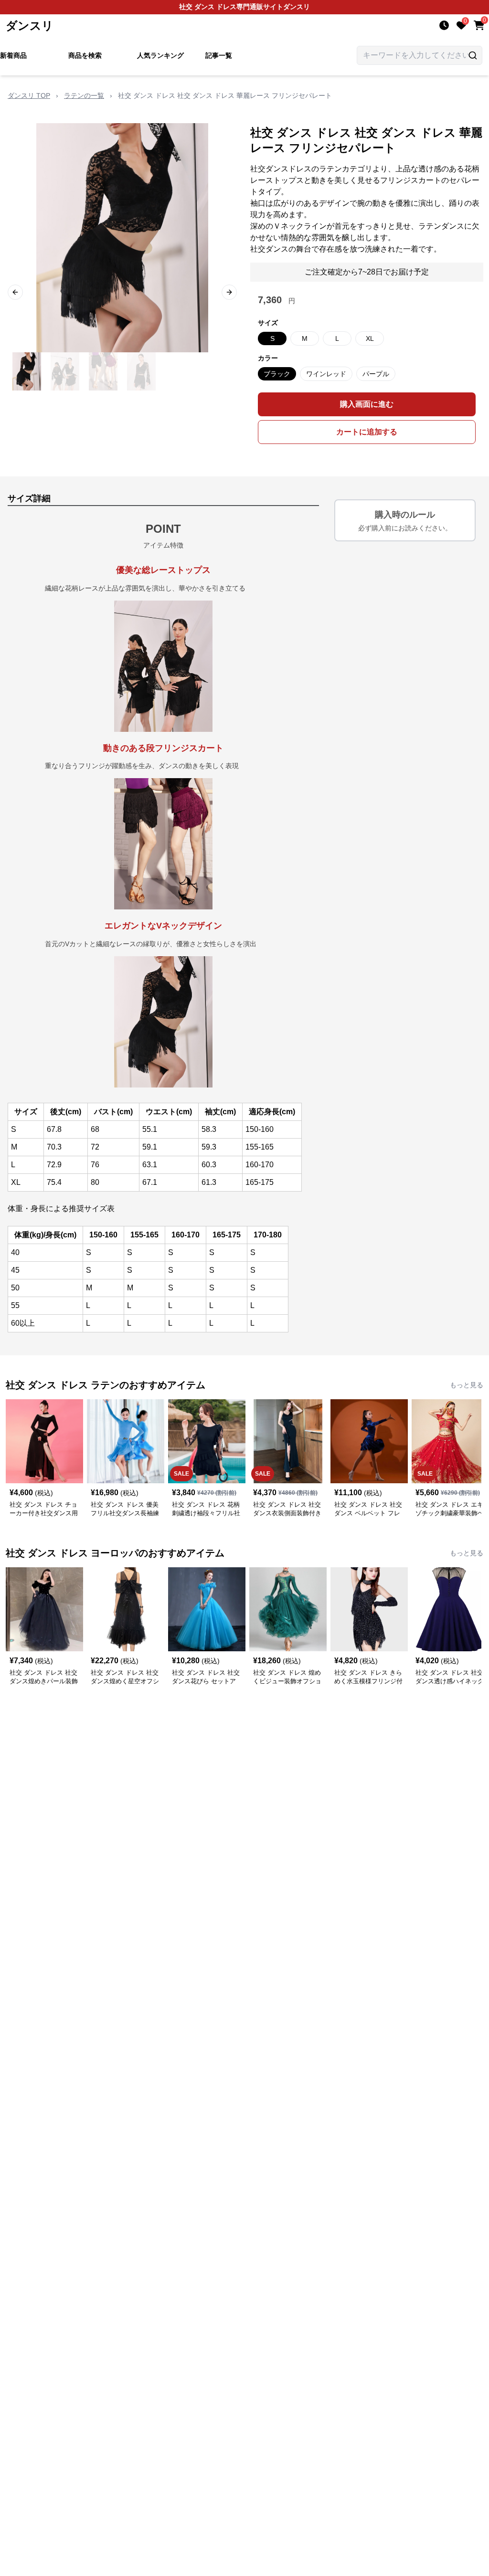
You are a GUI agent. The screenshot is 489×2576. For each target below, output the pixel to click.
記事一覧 (219, 55)
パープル (376, 374)
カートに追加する (367, 432)
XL (370, 338)
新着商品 (13, 55)
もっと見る (467, 1385)
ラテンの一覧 (84, 95)
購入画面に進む (367, 404)
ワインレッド (326, 374)
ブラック (277, 374)
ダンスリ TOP (29, 95)
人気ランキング (160, 55)
